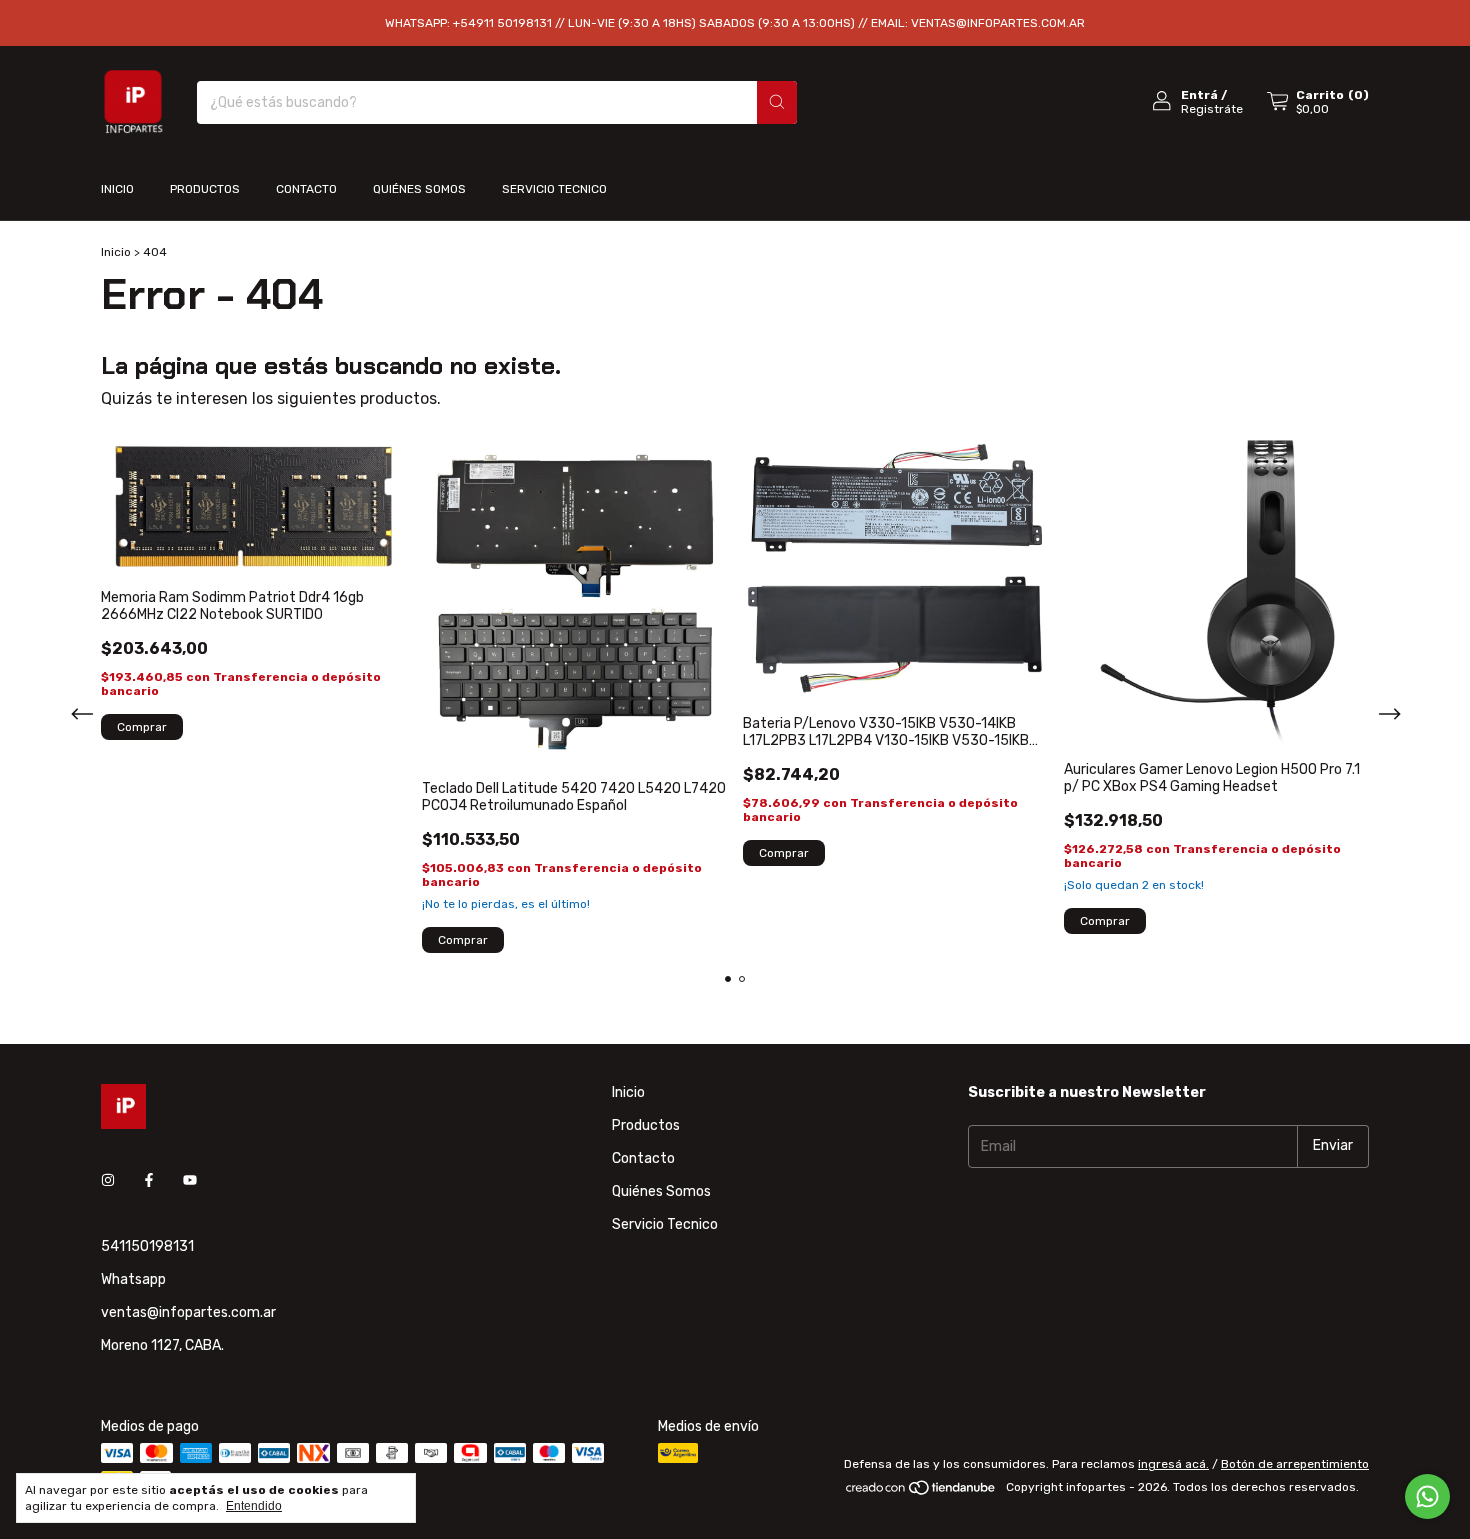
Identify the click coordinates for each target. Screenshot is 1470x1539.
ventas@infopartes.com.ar (188, 1312)
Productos (205, 189)
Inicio (117, 189)
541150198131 (147, 1246)
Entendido (254, 1506)
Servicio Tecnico (554, 189)
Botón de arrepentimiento (1295, 1464)
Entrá (1199, 95)
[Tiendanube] (921, 1492)
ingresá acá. (1173, 1464)
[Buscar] (777, 102)
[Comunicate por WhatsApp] (1427, 1496)
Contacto (306, 189)
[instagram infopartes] (108, 1181)
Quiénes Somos (419, 189)
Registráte (1212, 109)
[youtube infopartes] (190, 1181)
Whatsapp (133, 1279)
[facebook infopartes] (149, 1181)
